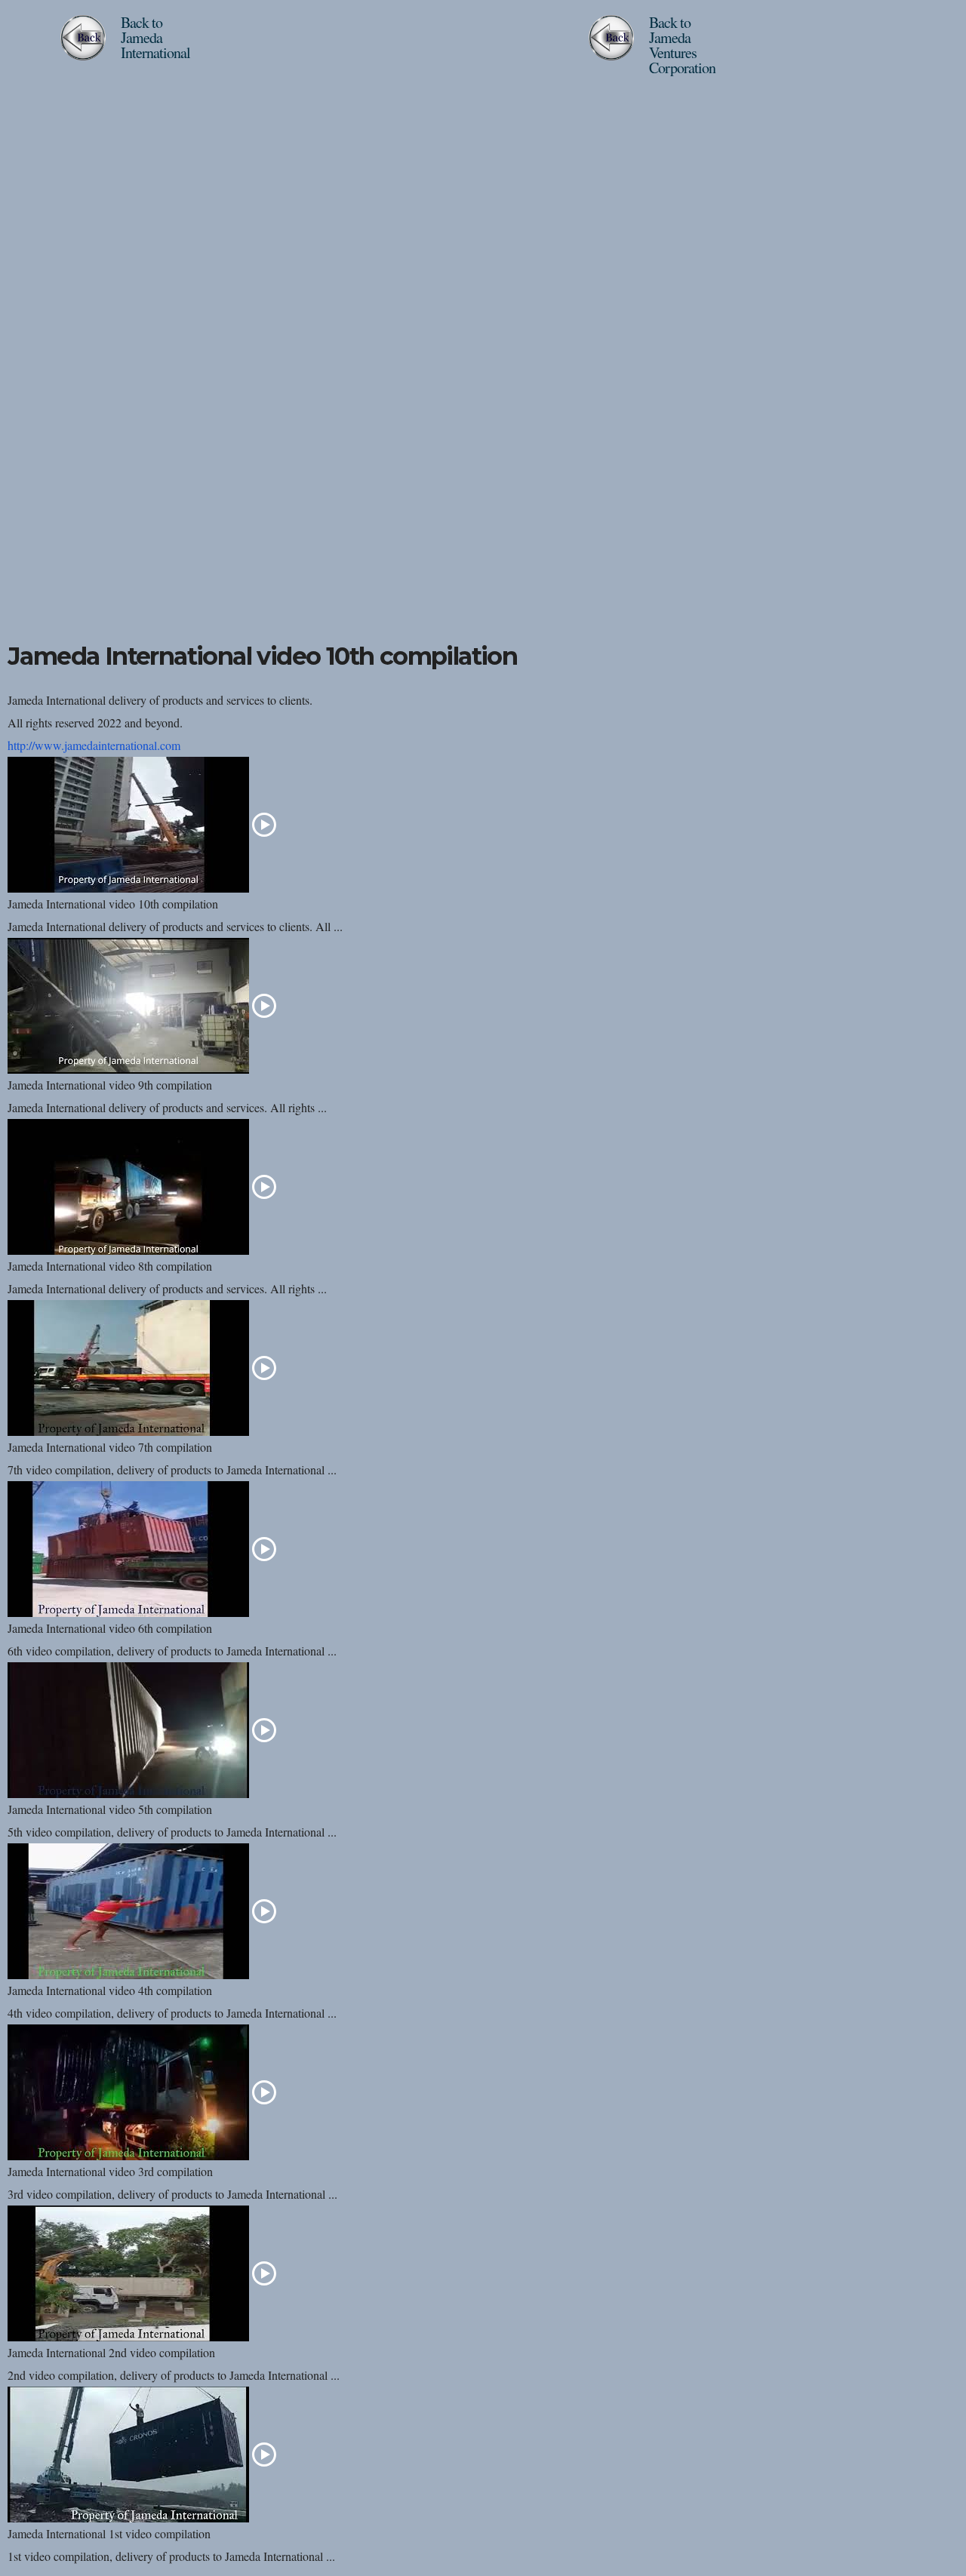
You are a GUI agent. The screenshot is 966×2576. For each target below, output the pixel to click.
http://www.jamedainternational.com (94, 745)
